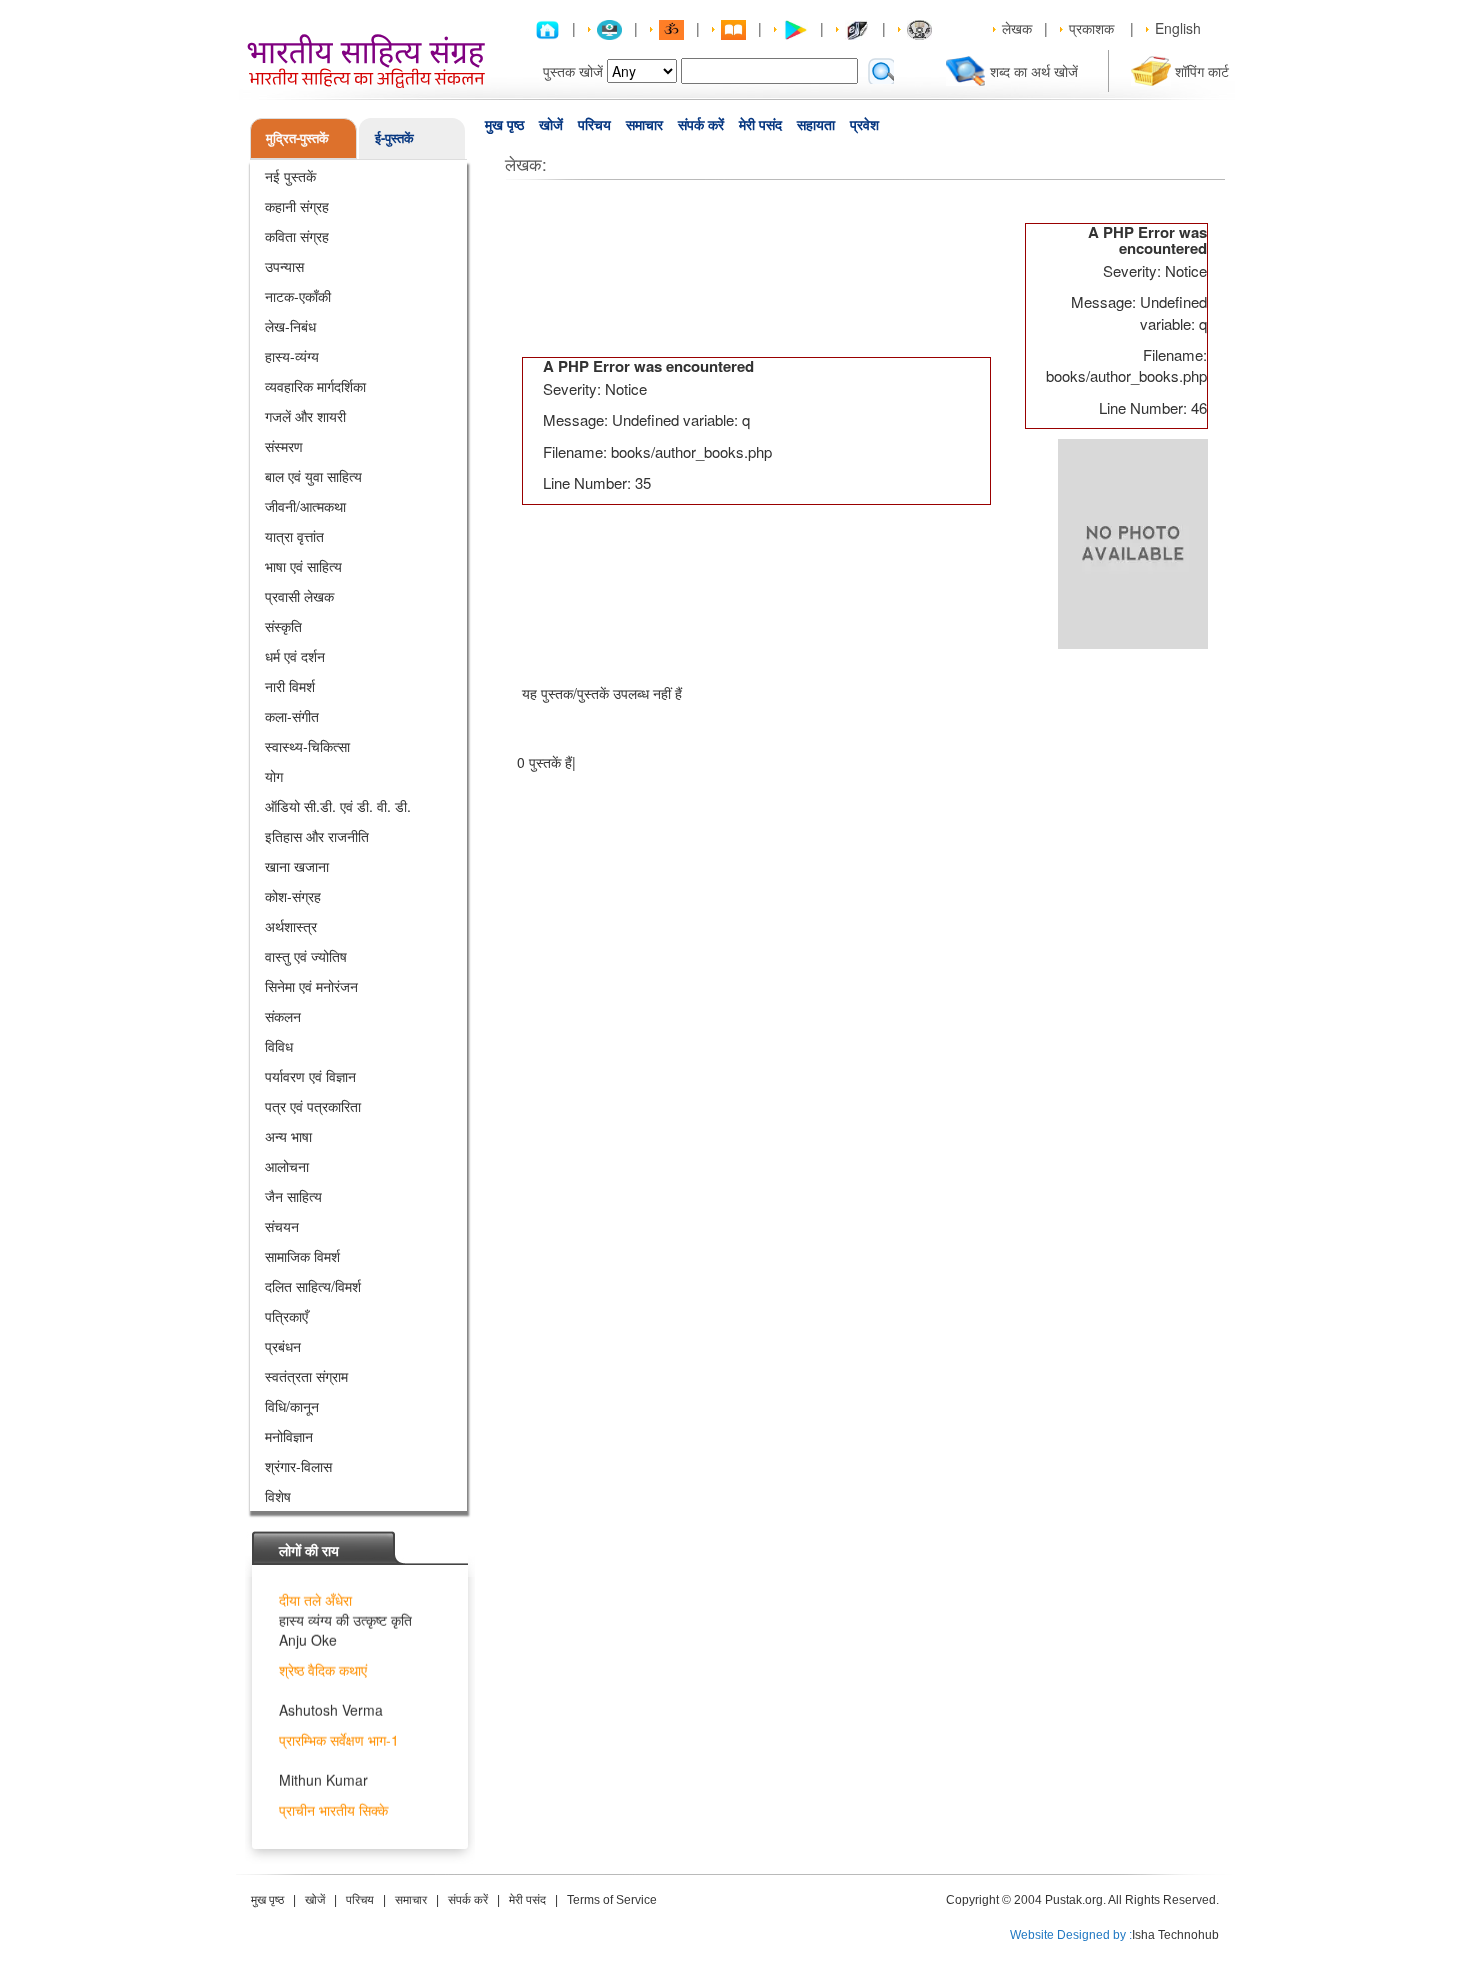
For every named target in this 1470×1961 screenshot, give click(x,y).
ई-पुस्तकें (394, 137)
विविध (279, 1046)
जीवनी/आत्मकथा (305, 506)
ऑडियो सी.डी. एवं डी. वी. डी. (338, 806)
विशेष (278, 1496)
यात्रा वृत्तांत (294, 536)
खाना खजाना (297, 866)
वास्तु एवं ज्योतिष (306, 956)
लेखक (1017, 28)
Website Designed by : (1071, 1935)
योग (274, 776)
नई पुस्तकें (290, 176)
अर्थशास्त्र (291, 926)
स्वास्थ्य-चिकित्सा (307, 746)
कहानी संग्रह (297, 206)
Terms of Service (612, 1900)
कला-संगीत (292, 716)
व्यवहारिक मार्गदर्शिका (315, 386)
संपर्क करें (701, 125)
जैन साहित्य (293, 1196)
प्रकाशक (1091, 28)
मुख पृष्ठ (504, 125)
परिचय (594, 125)
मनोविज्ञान (289, 1436)
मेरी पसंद (760, 125)
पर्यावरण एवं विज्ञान (310, 1076)
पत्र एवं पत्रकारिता (313, 1106)
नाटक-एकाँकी (298, 296)
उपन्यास (284, 266)
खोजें (551, 125)
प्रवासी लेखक (299, 596)
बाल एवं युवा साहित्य (313, 476)
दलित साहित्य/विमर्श (313, 1286)
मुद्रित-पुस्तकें (297, 137)
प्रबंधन (283, 1346)
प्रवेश (864, 125)
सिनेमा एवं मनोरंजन (311, 986)
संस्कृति (283, 626)
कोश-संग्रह (293, 896)
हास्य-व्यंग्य (292, 356)
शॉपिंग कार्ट (1202, 71)
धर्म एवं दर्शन (295, 656)
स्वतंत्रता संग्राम (306, 1376)
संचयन (282, 1226)
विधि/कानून (292, 1406)
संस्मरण (284, 446)
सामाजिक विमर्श (302, 1256)
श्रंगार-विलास (298, 1466)
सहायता (816, 125)
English (1178, 28)
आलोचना (287, 1166)
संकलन (283, 1016)
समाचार (644, 125)
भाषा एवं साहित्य (303, 566)
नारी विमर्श (290, 686)
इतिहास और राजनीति (317, 836)
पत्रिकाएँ (286, 1316)
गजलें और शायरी (305, 416)
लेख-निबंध (290, 326)
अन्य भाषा (288, 1136)
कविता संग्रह (297, 236)
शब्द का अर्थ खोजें (1034, 71)
